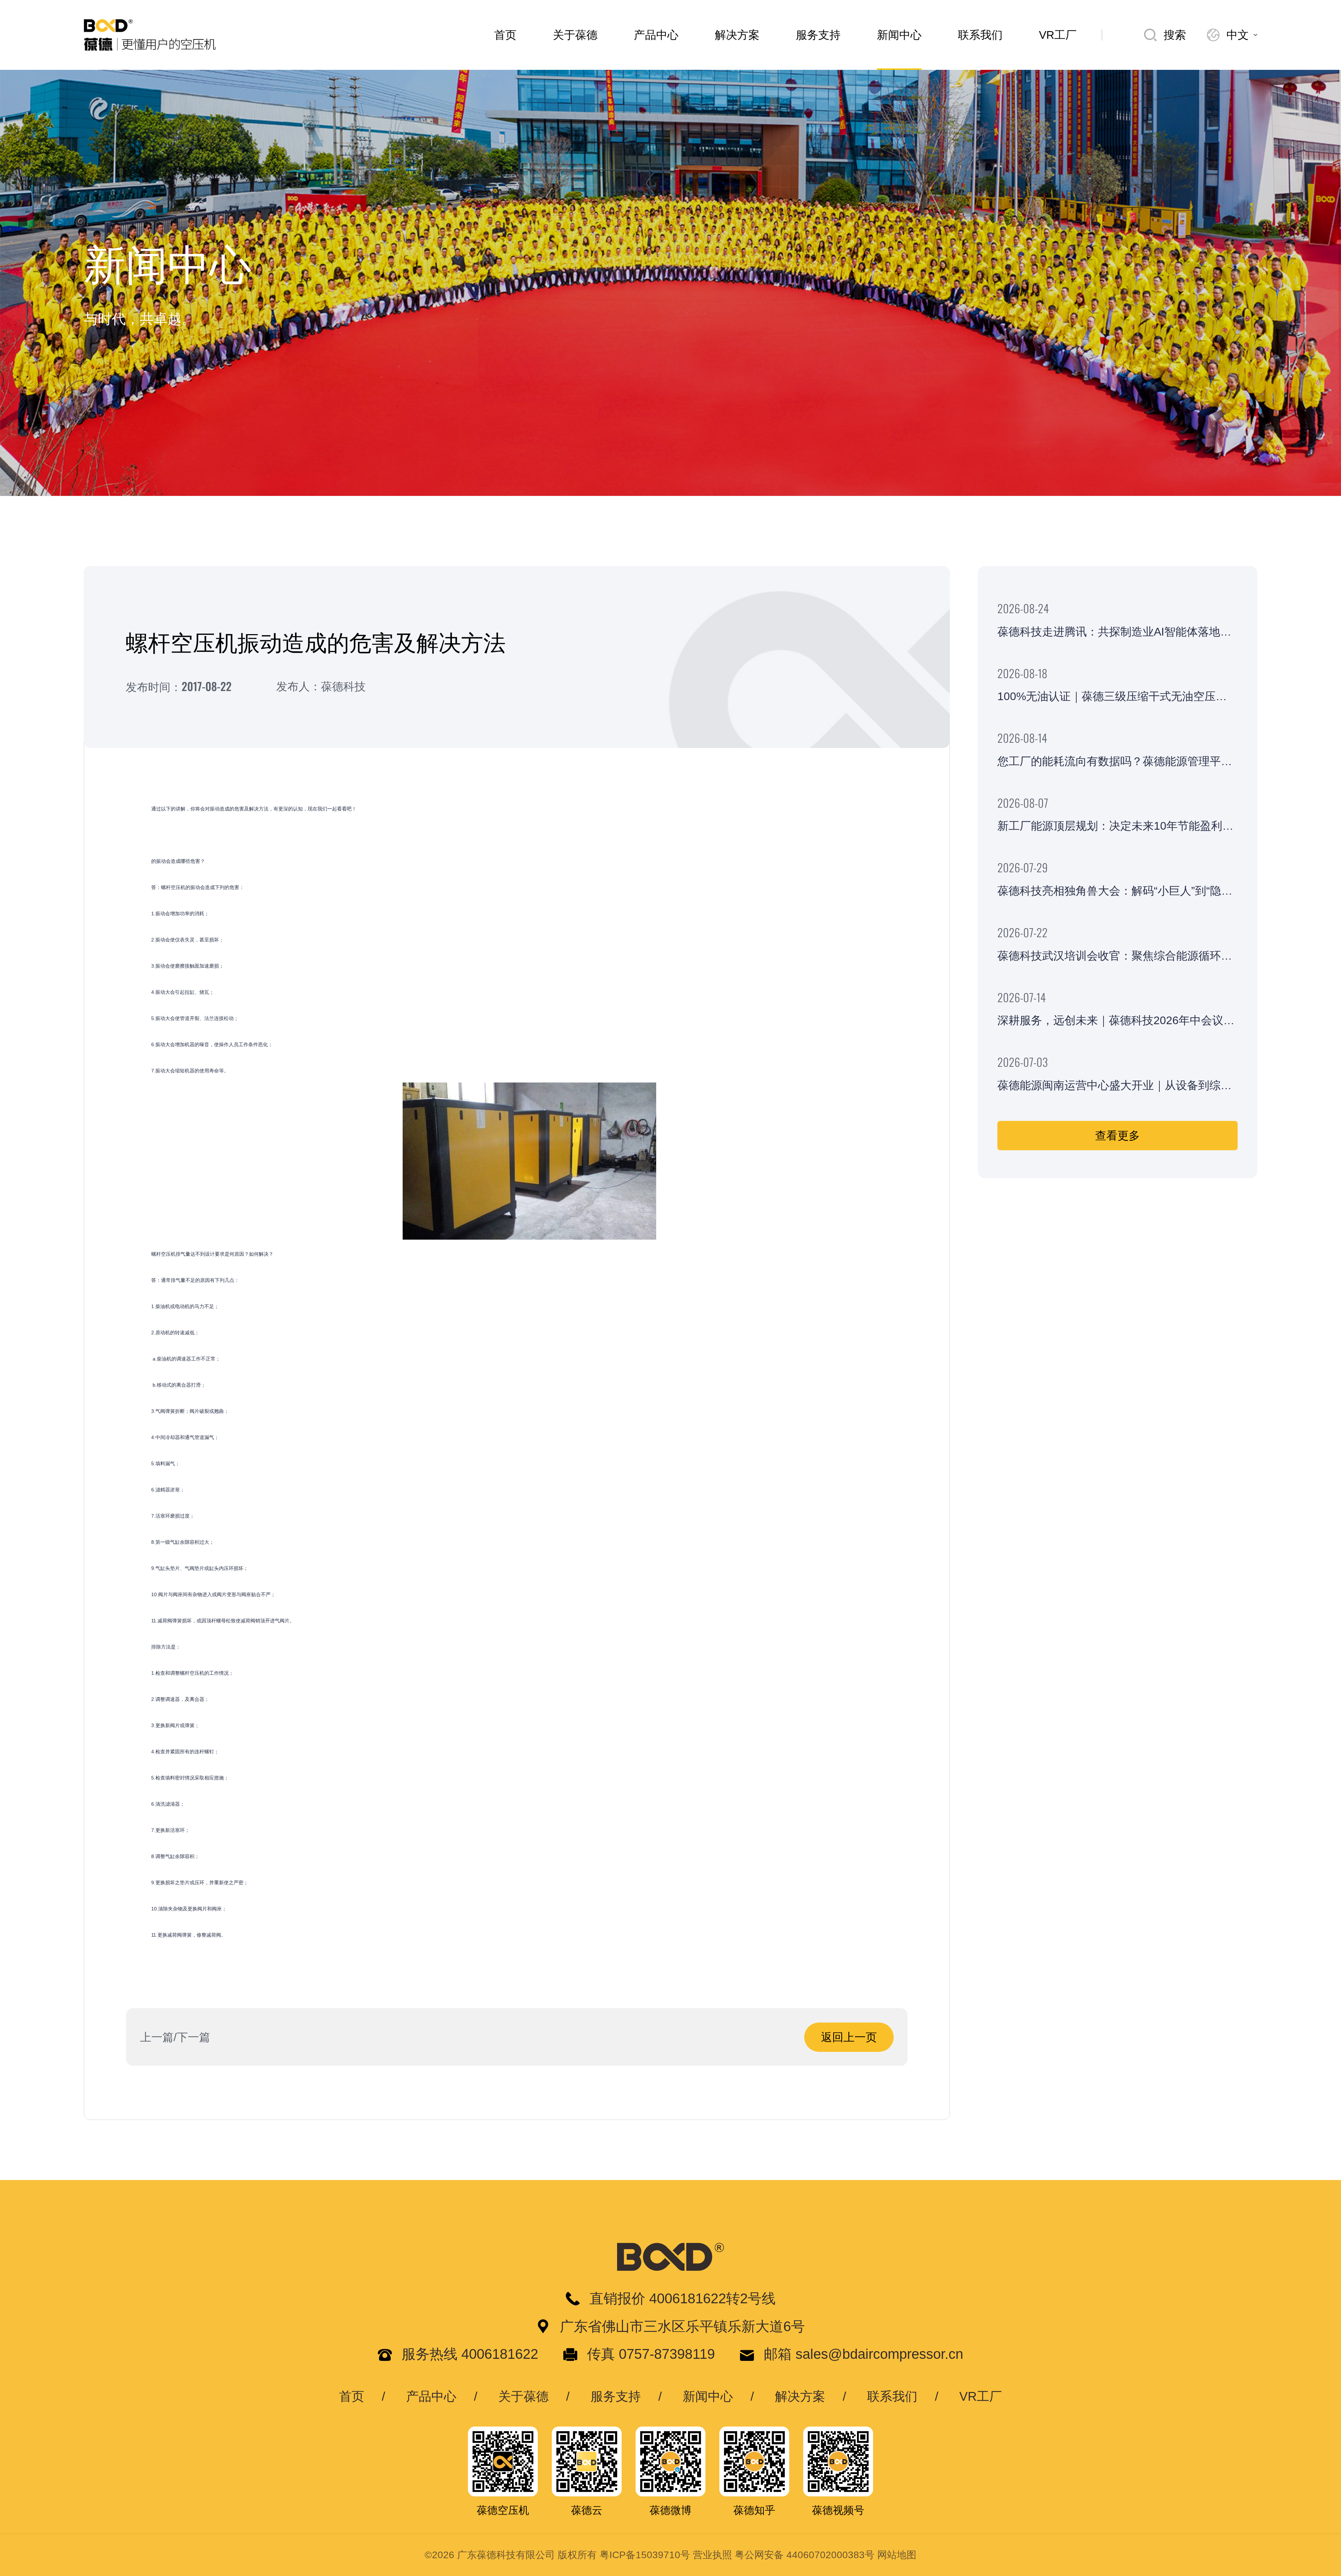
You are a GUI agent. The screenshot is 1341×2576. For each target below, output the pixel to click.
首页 (505, 35)
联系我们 (980, 35)
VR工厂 (1058, 35)
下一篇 (193, 2037)
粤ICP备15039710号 (645, 2555)
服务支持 (818, 35)
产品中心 (656, 35)
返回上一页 (849, 2037)
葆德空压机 (503, 2510)
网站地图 (897, 2555)
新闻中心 (899, 35)
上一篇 (157, 2037)
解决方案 (737, 35)
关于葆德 (575, 35)
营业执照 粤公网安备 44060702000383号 (784, 2555)
